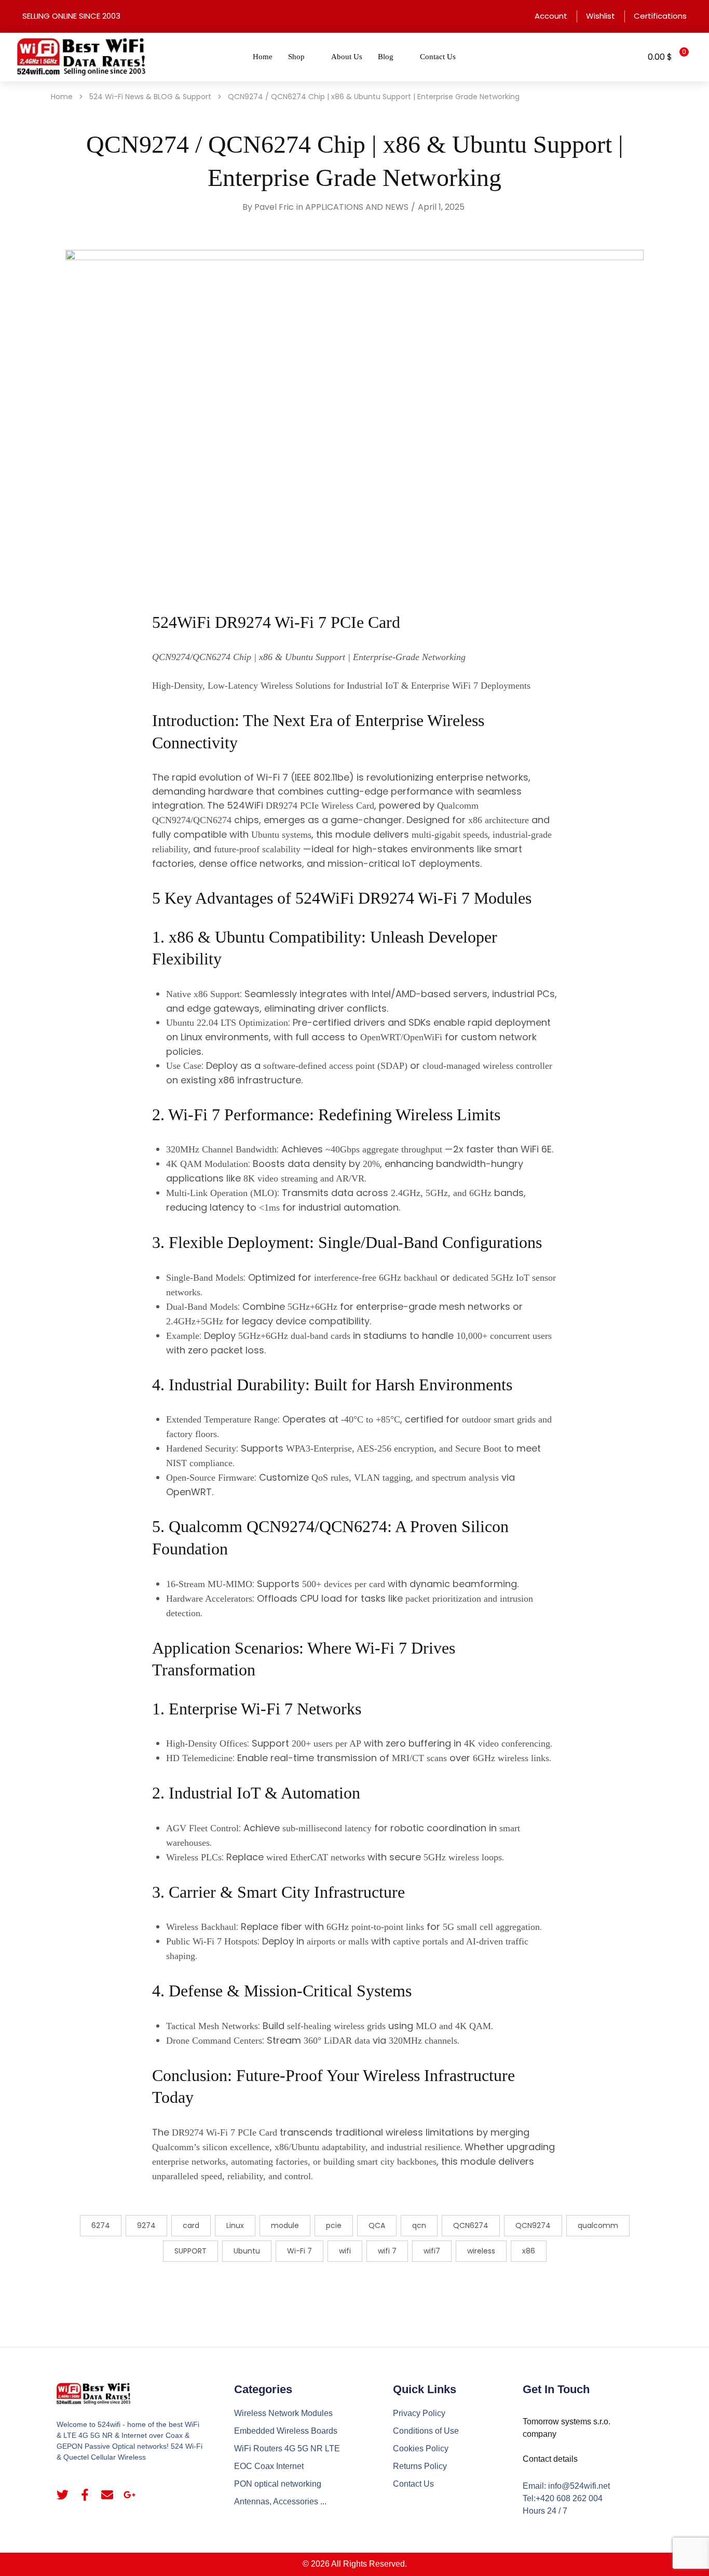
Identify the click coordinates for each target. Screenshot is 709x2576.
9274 (146, 2225)
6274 (101, 2225)
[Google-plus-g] (129, 2495)
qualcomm (598, 2225)
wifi (345, 2251)
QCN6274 (471, 2225)
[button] (627, 57)
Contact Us (438, 57)
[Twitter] (63, 2495)
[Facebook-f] (85, 2495)
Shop (296, 57)
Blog (386, 57)
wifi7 (432, 2251)
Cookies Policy (421, 2448)
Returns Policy (420, 2466)
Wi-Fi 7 (299, 2251)
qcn (419, 2225)
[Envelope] (107, 2495)
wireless (481, 2251)
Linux (235, 2225)
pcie (334, 2225)
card (191, 2225)
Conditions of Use (426, 2431)
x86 (529, 2251)
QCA (377, 2225)
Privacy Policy (419, 2413)
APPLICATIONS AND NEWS (357, 207)
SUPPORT (190, 2251)
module (285, 2225)
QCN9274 (533, 2225)
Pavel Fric (274, 207)
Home (263, 57)
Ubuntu (247, 2251)
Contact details (550, 2459)
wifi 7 (387, 2251)
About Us (347, 57)
